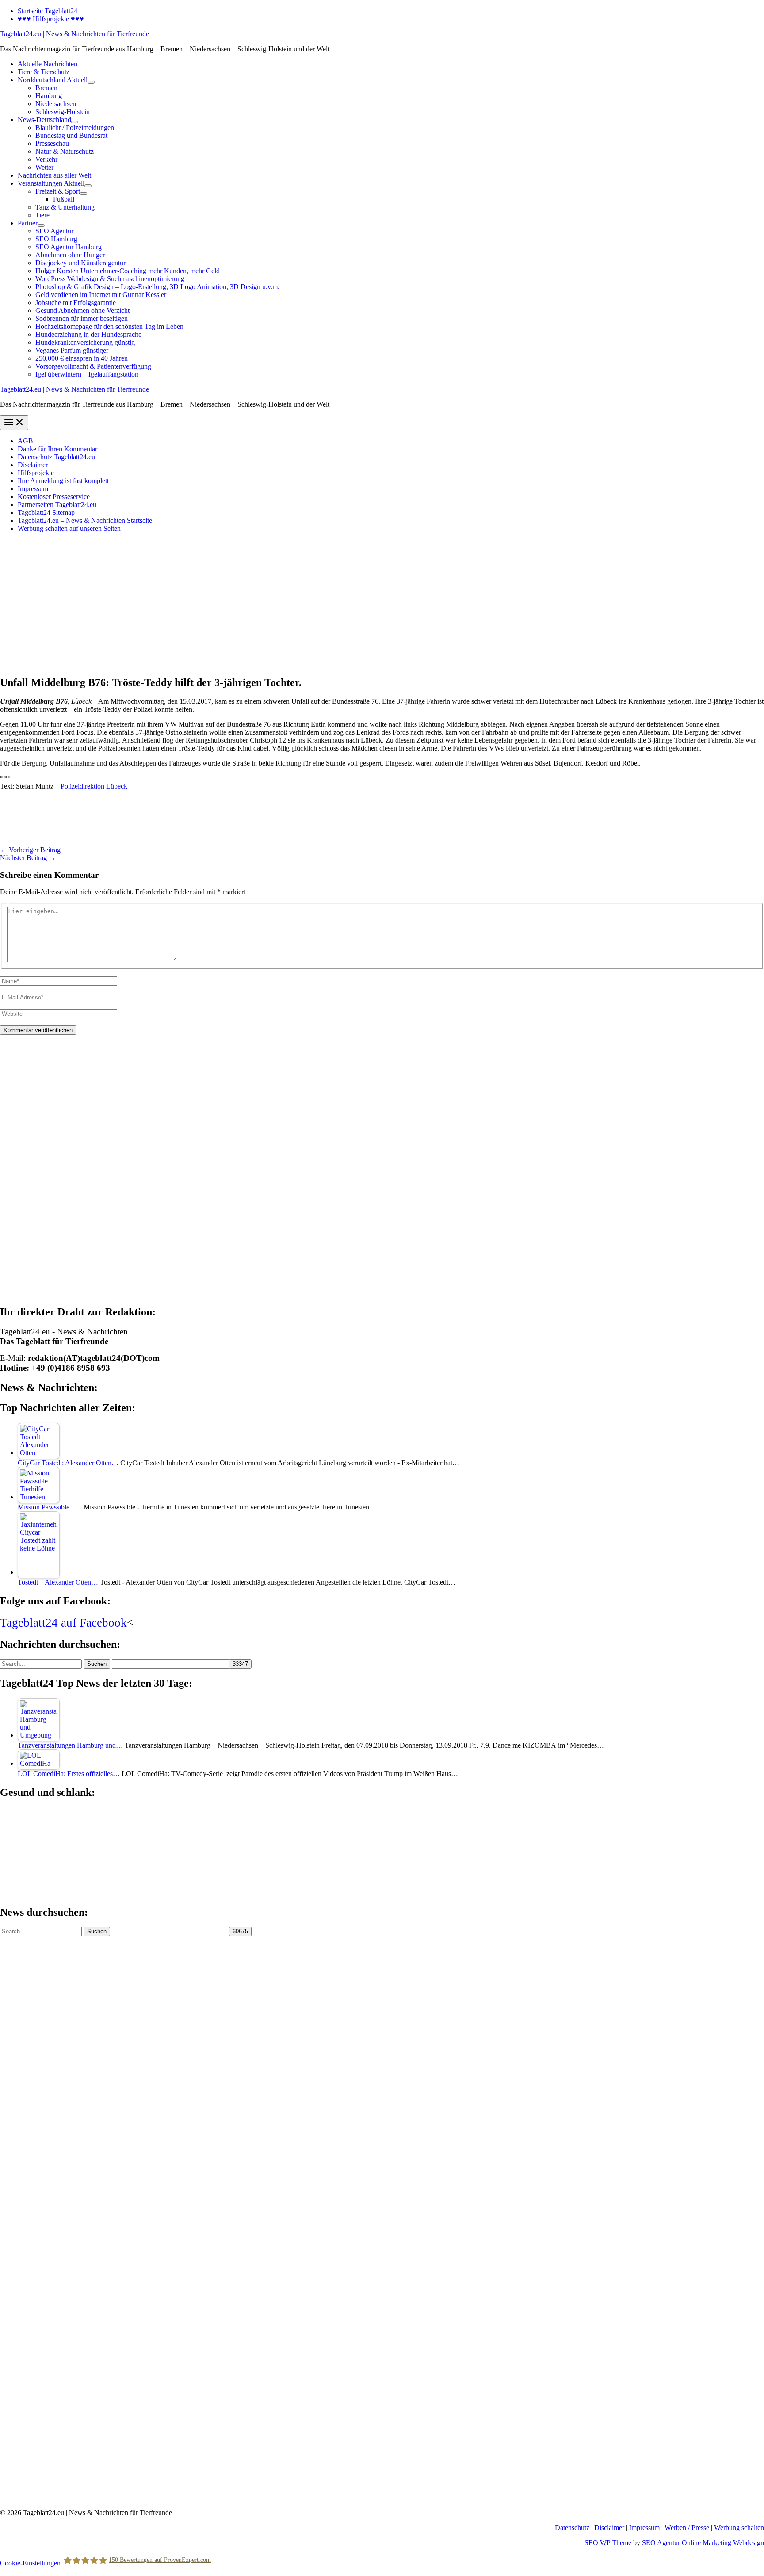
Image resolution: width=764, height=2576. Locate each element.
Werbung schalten (739, 2528)
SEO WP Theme (608, 2543)
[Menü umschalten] (91, 82)
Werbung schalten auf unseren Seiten (69, 528)
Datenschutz (572, 2528)
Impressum (33, 489)
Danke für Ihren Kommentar (57, 449)
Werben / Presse (687, 2528)
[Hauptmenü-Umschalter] (14, 423)
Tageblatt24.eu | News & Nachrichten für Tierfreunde (74, 34)
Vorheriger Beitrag (30, 850)
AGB (25, 441)
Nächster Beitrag (28, 858)
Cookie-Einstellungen (30, 2563)
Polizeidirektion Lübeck (94, 786)
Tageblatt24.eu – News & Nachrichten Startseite (85, 520)
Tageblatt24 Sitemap (46, 513)
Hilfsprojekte (36, 473)
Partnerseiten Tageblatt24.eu (57, 505)
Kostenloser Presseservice (54, 497)
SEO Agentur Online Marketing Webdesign (703, 2543)
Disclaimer (33, 465)
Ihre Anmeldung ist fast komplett (63, 481)
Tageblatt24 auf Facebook (63, 1623)
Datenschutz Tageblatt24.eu (56, 457)
